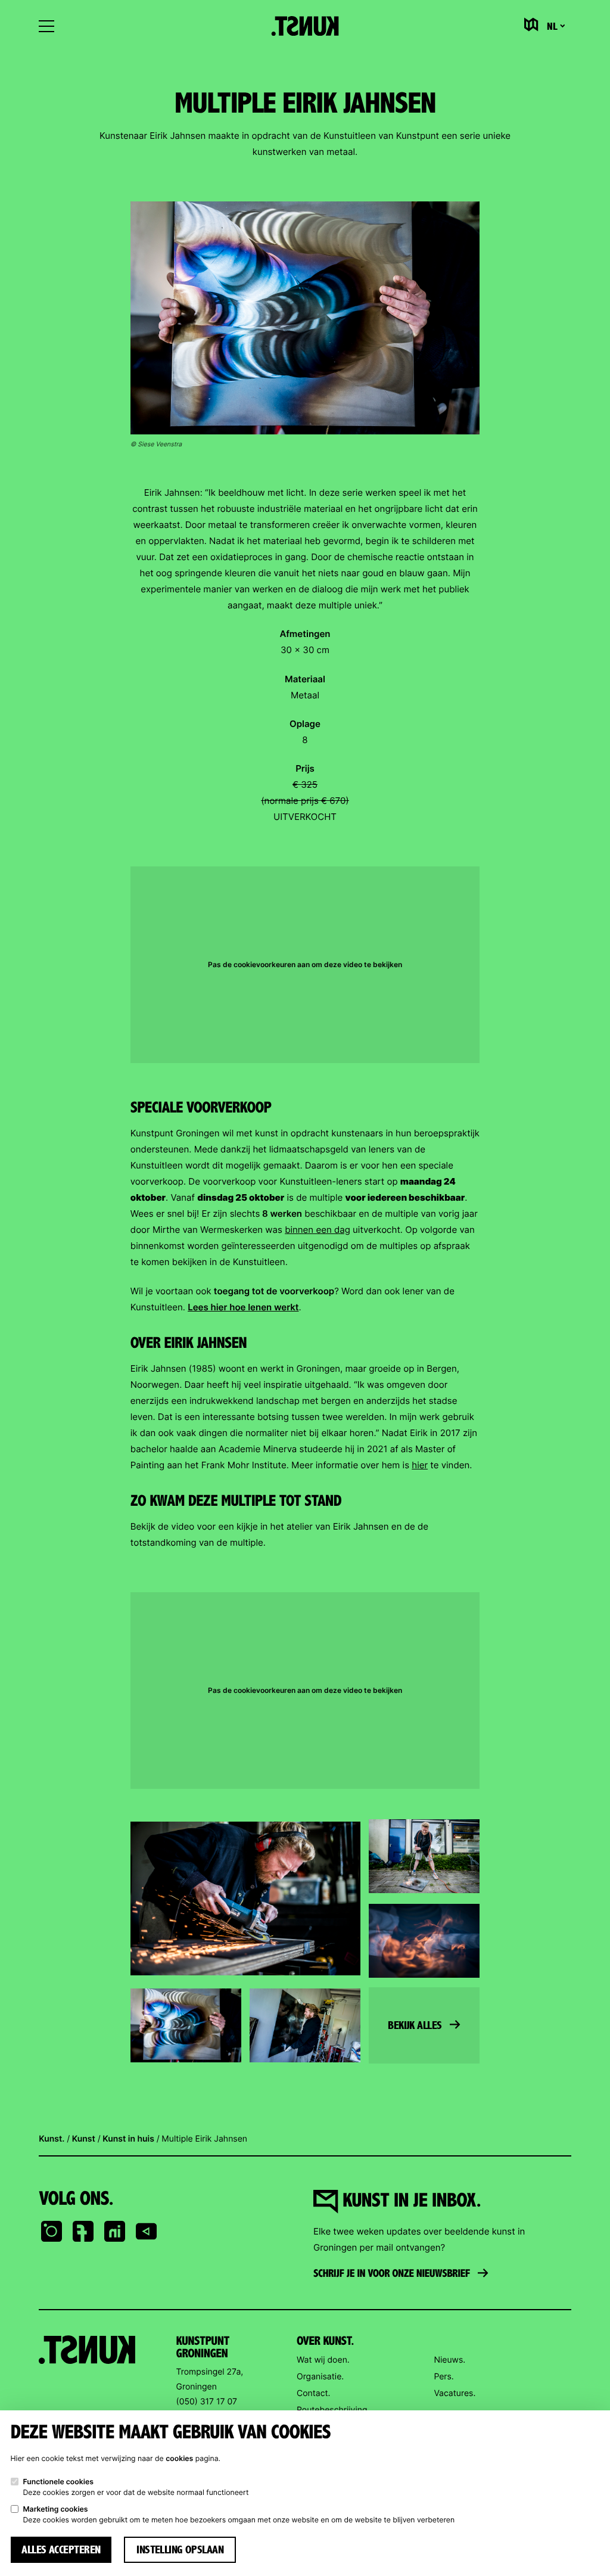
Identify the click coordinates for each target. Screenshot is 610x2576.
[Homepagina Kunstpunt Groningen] (305, 26)
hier (420, 1465)
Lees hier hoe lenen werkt (243, 1307)
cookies (179, 2458)
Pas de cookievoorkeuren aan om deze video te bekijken (305, 965)
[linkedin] (114, 2232)
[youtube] (146, 2232)
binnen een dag (318, 1230)
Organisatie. (320, 2377)
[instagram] (51, 2232)
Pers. (444, 2377)
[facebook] (83, 2232)
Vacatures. (455, 2393)
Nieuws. (449, 2360)
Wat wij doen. (323, 2360)
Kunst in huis (128, 2139)
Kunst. (52, 2139)
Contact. (313, 2393)
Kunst (84, 2139)
